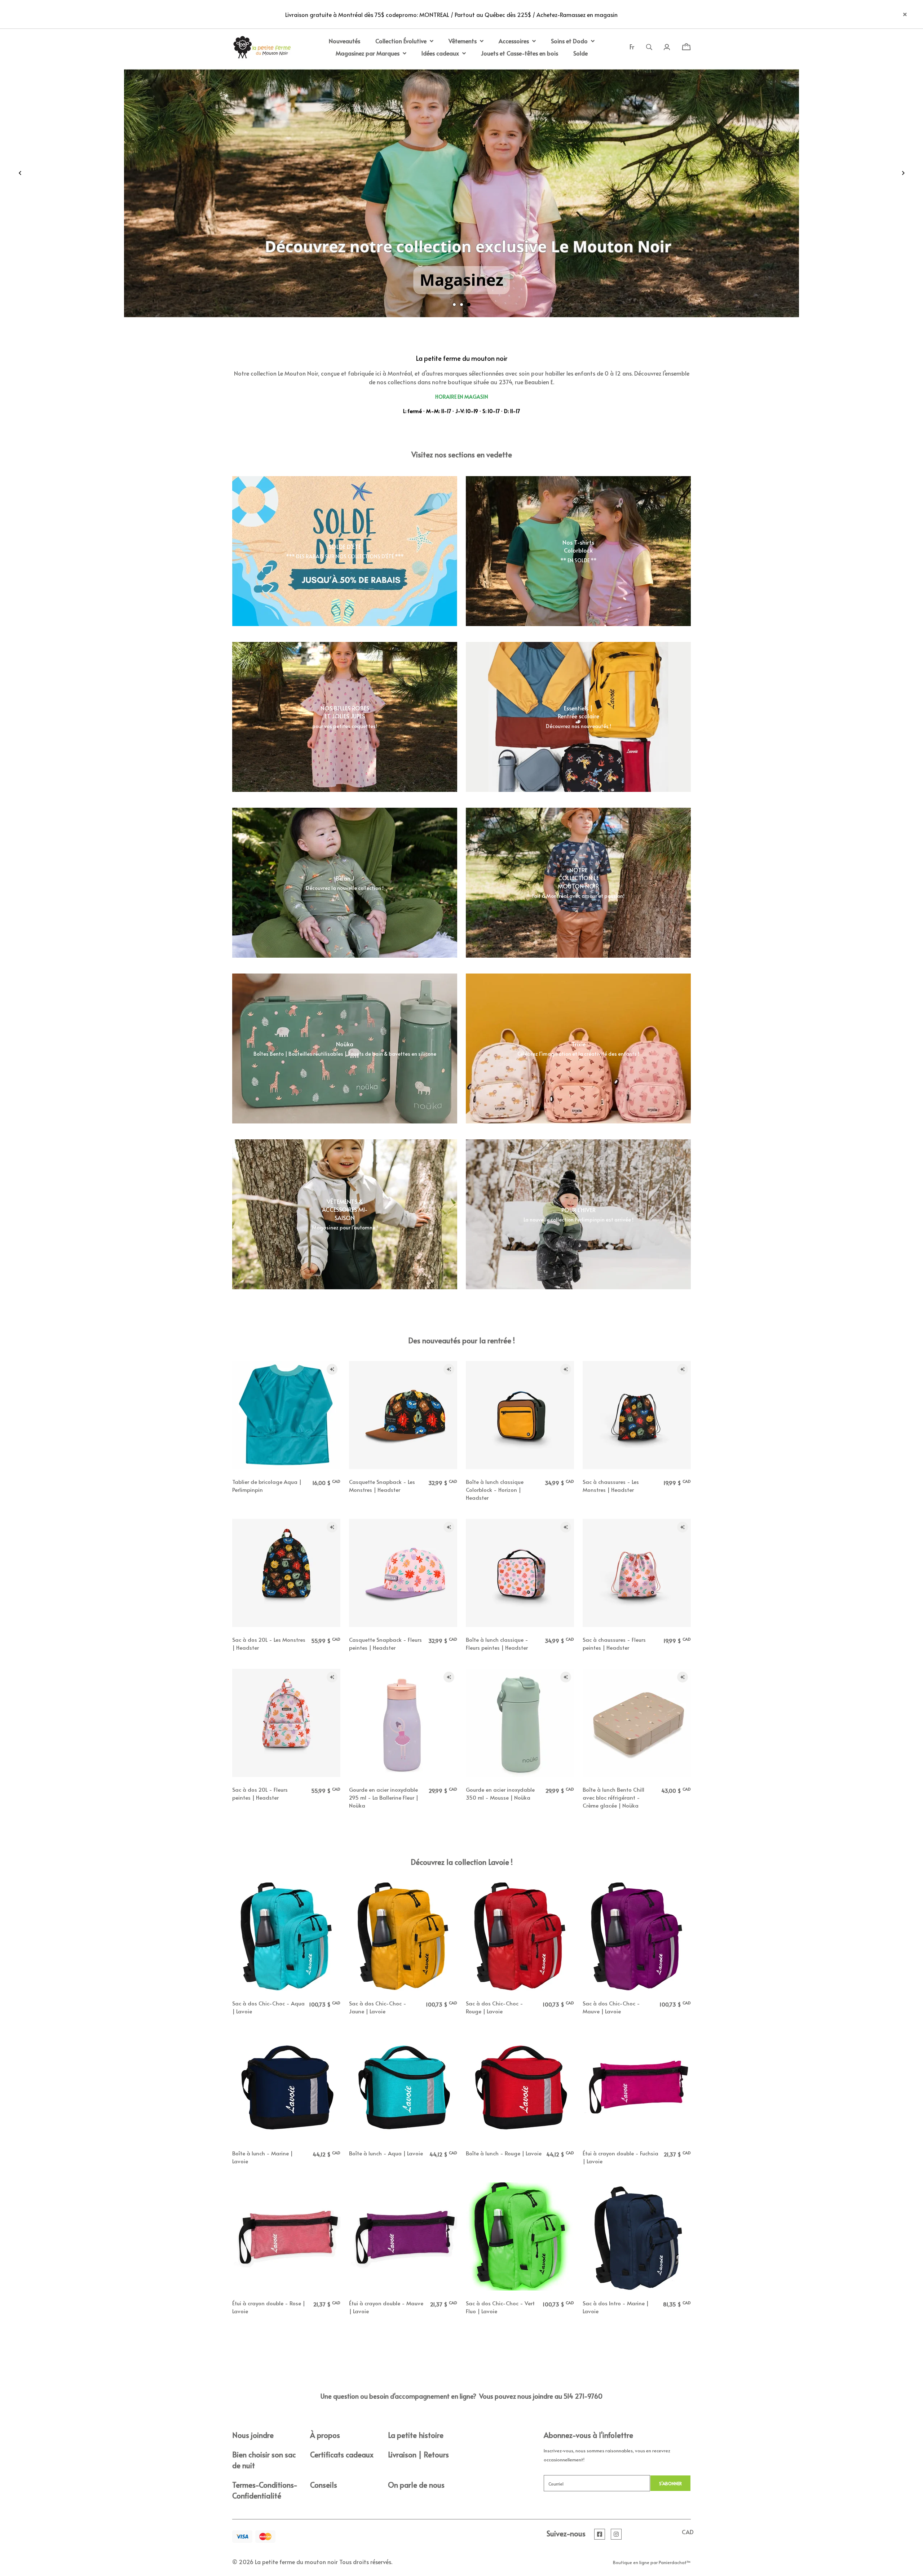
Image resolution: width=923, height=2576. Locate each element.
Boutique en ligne (631, 2562)
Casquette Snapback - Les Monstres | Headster (382, 1486)
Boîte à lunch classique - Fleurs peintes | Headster (497, 1643)
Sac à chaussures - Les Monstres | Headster (611, 1486)
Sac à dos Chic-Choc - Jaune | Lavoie (378, 2007)
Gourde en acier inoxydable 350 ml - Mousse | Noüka (500, 1793)
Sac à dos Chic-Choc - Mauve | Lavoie (611, 2007)
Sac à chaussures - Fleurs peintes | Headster (614, 1643)
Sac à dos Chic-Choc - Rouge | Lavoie (494, 2007)
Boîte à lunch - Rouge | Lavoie (504, 2153)
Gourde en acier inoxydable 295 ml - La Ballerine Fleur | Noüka (384, 1797)
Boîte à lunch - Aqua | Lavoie (386, 2153)
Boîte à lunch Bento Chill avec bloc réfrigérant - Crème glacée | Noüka (613, 1797)
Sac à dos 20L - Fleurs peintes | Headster (260, 1793)
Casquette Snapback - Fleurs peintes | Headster (385, 1643)
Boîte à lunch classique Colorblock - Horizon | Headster (495, 1489)
